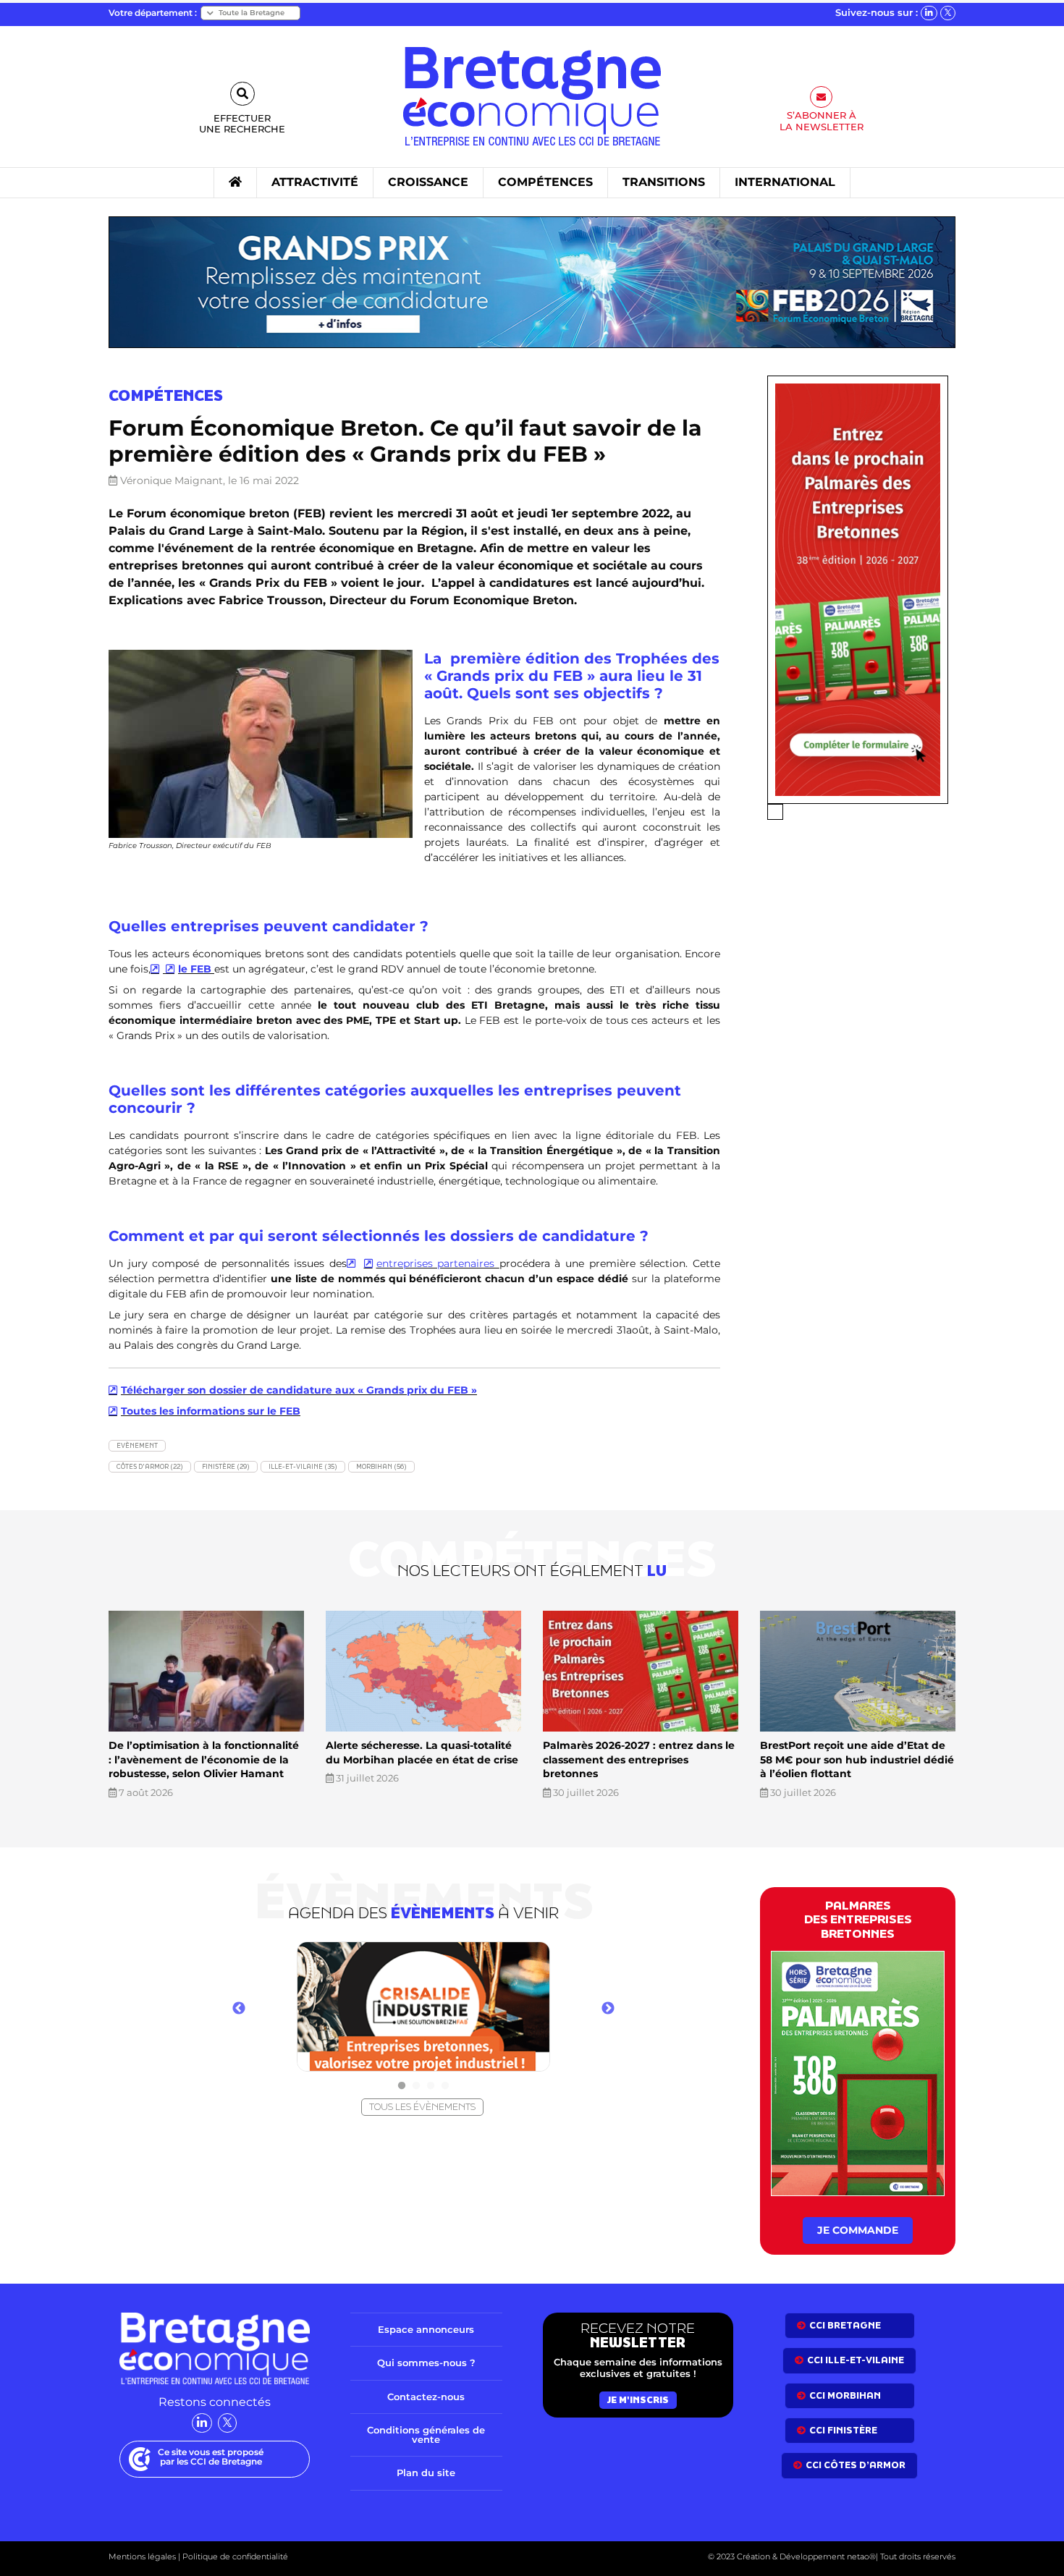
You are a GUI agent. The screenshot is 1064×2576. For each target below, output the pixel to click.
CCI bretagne (845, 2325)
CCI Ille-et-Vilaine (856, 2360)
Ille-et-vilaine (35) (303, 1466)
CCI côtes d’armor (856, 2465)
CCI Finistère (843, 2430)
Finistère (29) (226, 1466)
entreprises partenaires (438, 1263)
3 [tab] (431, 2086)
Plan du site (426, 2473)
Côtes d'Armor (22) (150, 1466)
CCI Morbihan (845, 2395)
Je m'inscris (638, 2400)
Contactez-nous (426, 2397)
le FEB (196, 969)
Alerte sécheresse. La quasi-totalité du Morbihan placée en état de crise (422, 1753)
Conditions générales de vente (426, 2435)
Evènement (137, 1445)
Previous (239, 2009)
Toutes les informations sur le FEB (211, 1411)
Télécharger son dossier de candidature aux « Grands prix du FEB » (299, 1390)
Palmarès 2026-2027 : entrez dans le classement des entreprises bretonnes (639, 1759)
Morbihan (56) (381, 1466)
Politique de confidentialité (234, 2556)
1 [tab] (402, 2086)
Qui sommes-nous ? (426, 2363)
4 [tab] (445, 2086)
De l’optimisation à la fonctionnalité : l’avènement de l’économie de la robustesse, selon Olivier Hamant (204, 1759)
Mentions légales (142, 2556)
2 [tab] (416, 2086)
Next (608, 2009)
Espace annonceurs (426, 2329)
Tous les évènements (422, 2107)
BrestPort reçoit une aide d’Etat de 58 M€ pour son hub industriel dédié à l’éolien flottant (857, 1759)
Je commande (858, 2230)
